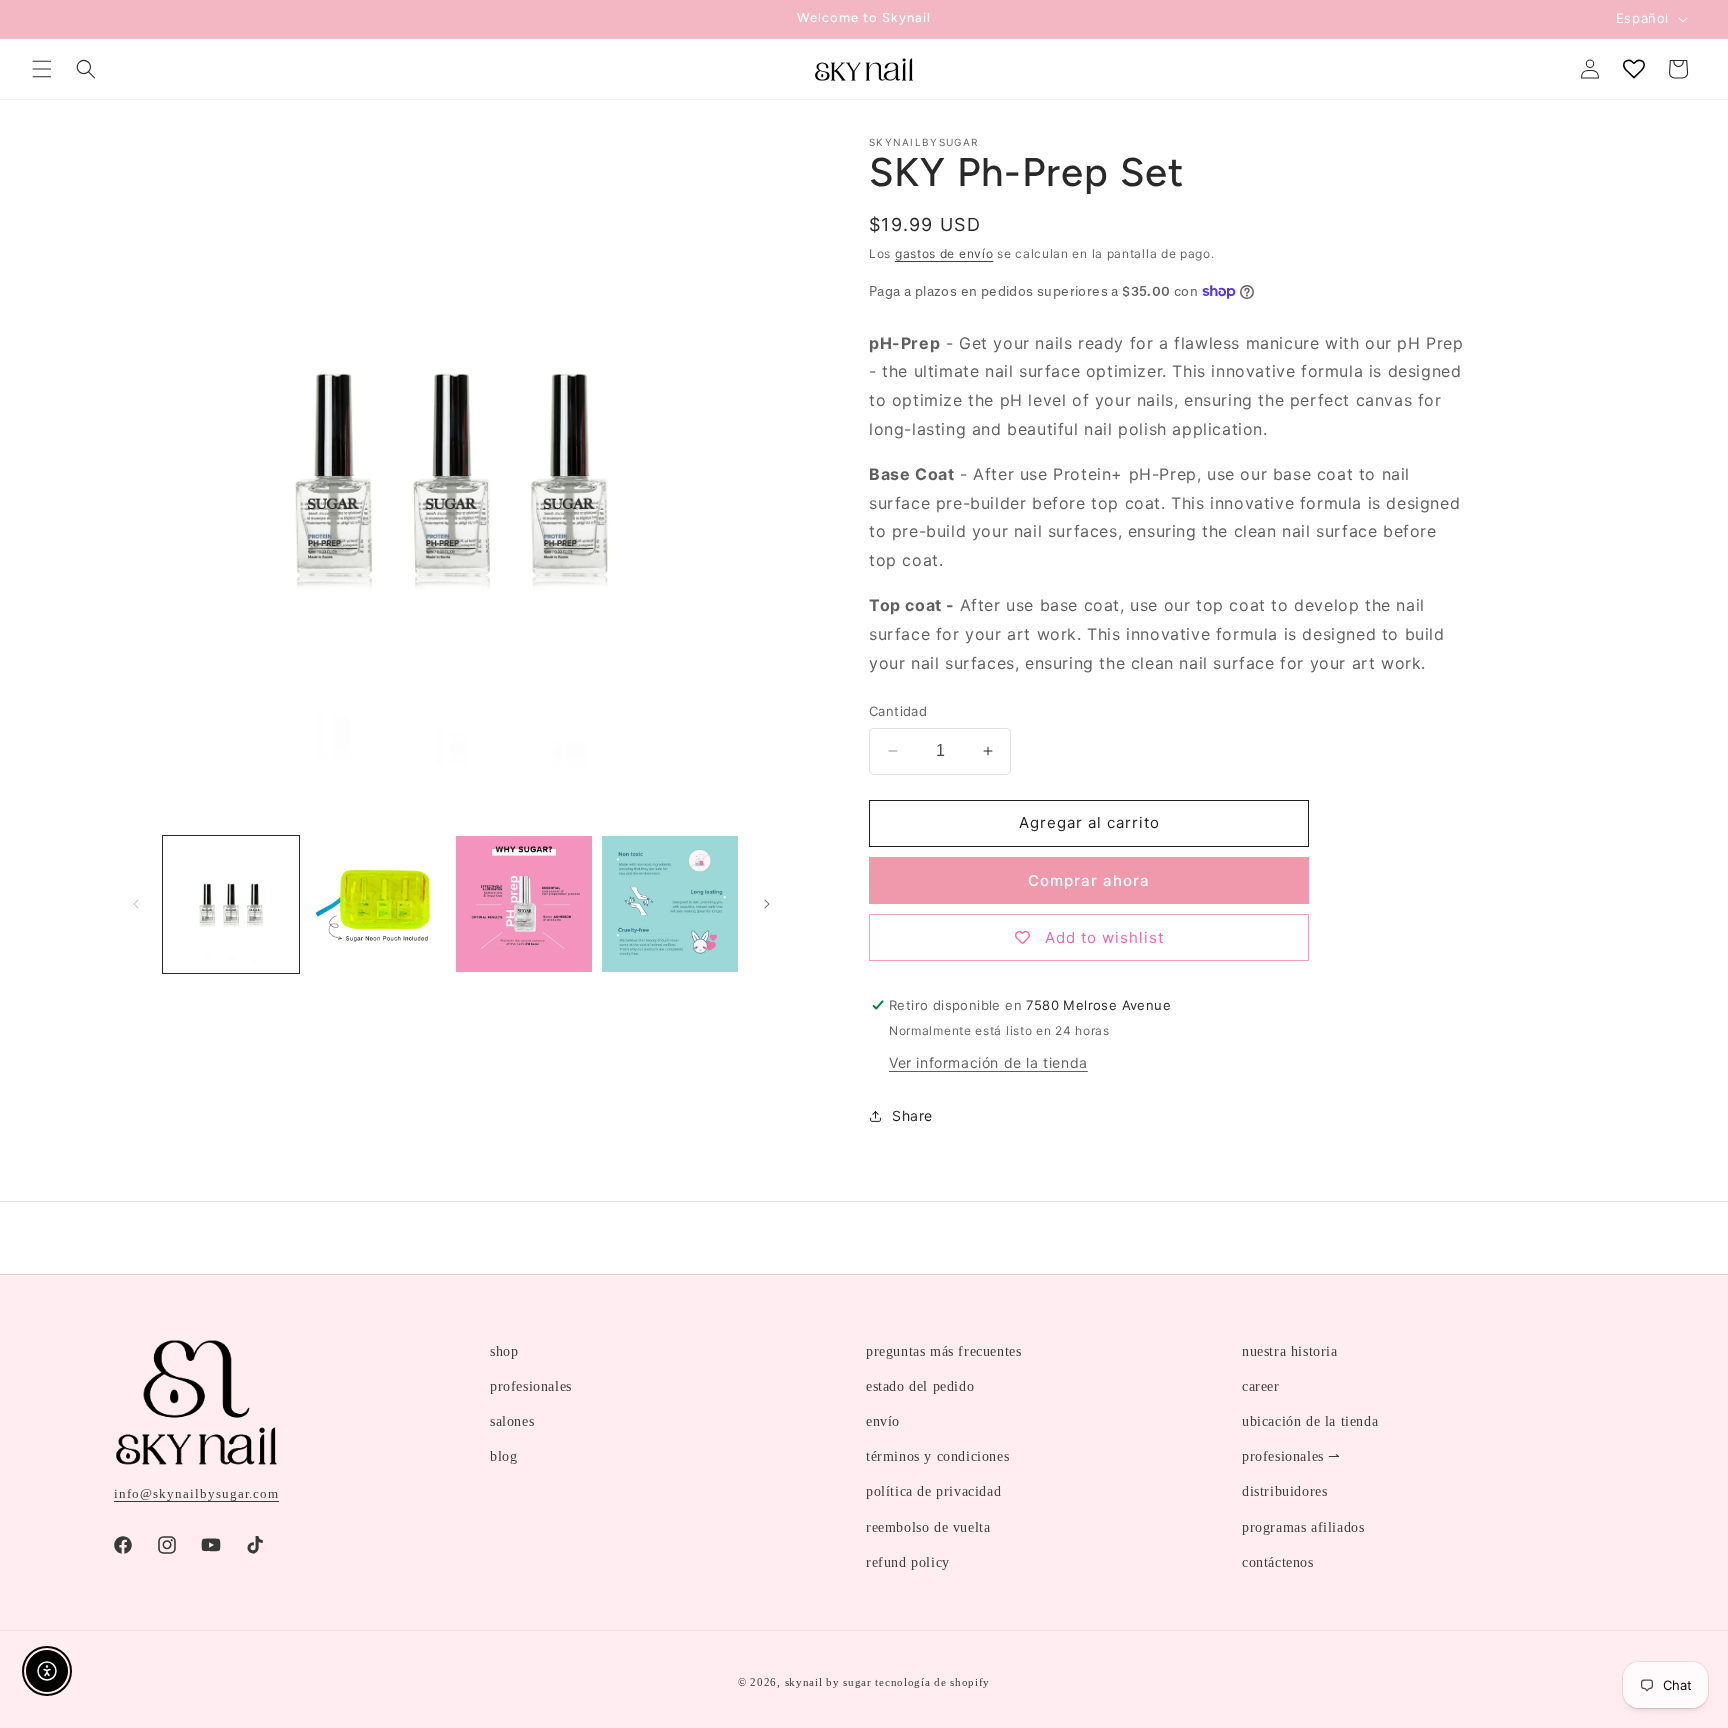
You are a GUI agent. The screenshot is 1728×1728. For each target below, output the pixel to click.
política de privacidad (933, 1491)
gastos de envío (944, 253)
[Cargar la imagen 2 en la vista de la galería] (377, 904)
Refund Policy (908, 1562)
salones (512, 1421)
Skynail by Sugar (828, 1682)
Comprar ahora (1089, 880)
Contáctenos (1278, 1562)
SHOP (504, 1351)
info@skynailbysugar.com (196, 1493)
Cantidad (898, 711)
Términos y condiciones (937, 1456)
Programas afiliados (1303, 1527)
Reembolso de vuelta (928, 1527)
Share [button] (912, 1115)
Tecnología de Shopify (932, 1682)
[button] (42, 69)
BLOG (503, 1456)
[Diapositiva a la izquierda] (136, 904)
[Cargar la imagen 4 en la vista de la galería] (670, 904)
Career (1261, 1386)
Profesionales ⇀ (1291, 1456)
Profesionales (531, 1386)
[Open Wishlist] (1634, 69)
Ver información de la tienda (988, 1062)
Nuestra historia (1290, 1351)
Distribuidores (1284, 1491)
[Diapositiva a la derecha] (767, 904)
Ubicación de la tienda (1310, 1421)
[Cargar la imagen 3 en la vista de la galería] (524, 904)
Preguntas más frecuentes (943, 1351)
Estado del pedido (920, 1386)
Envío (883, 1421)
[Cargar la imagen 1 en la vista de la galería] (231, 904)
